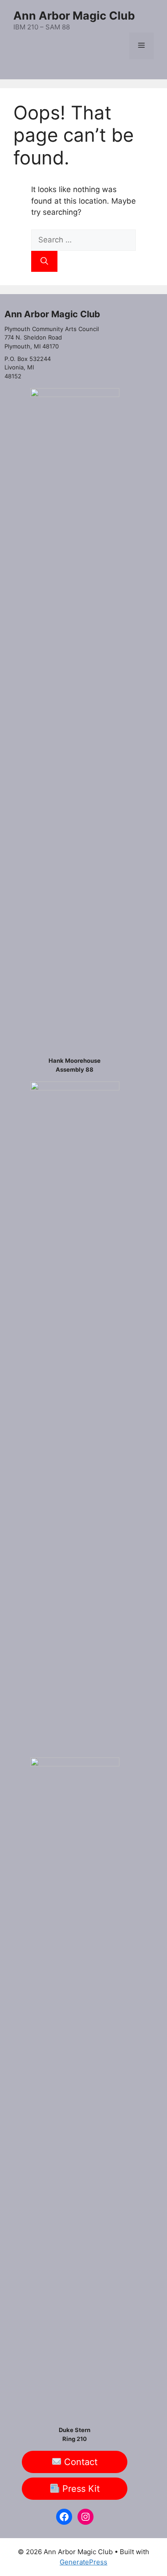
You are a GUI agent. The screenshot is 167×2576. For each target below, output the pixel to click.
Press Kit (80, 2489)
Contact (79, 2462)
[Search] (44, 262)
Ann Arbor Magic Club (74, 16)
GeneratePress (83, 2562)
